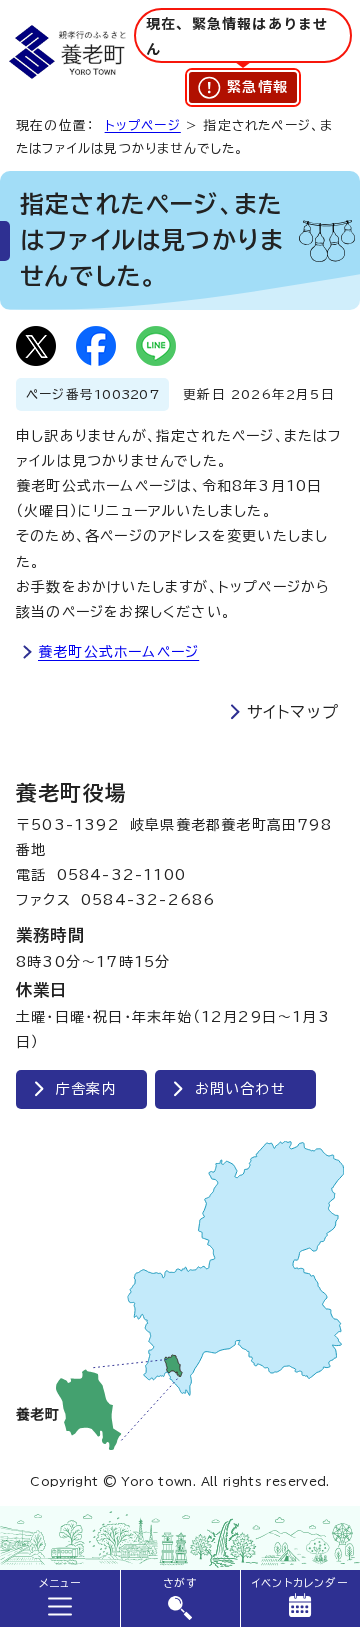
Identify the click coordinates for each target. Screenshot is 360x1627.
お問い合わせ (240, 1089)
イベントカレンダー (300, 1583)
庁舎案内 (86, 1089)
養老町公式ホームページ (118, 652)
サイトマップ (293, 712)
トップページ (143, 125)
